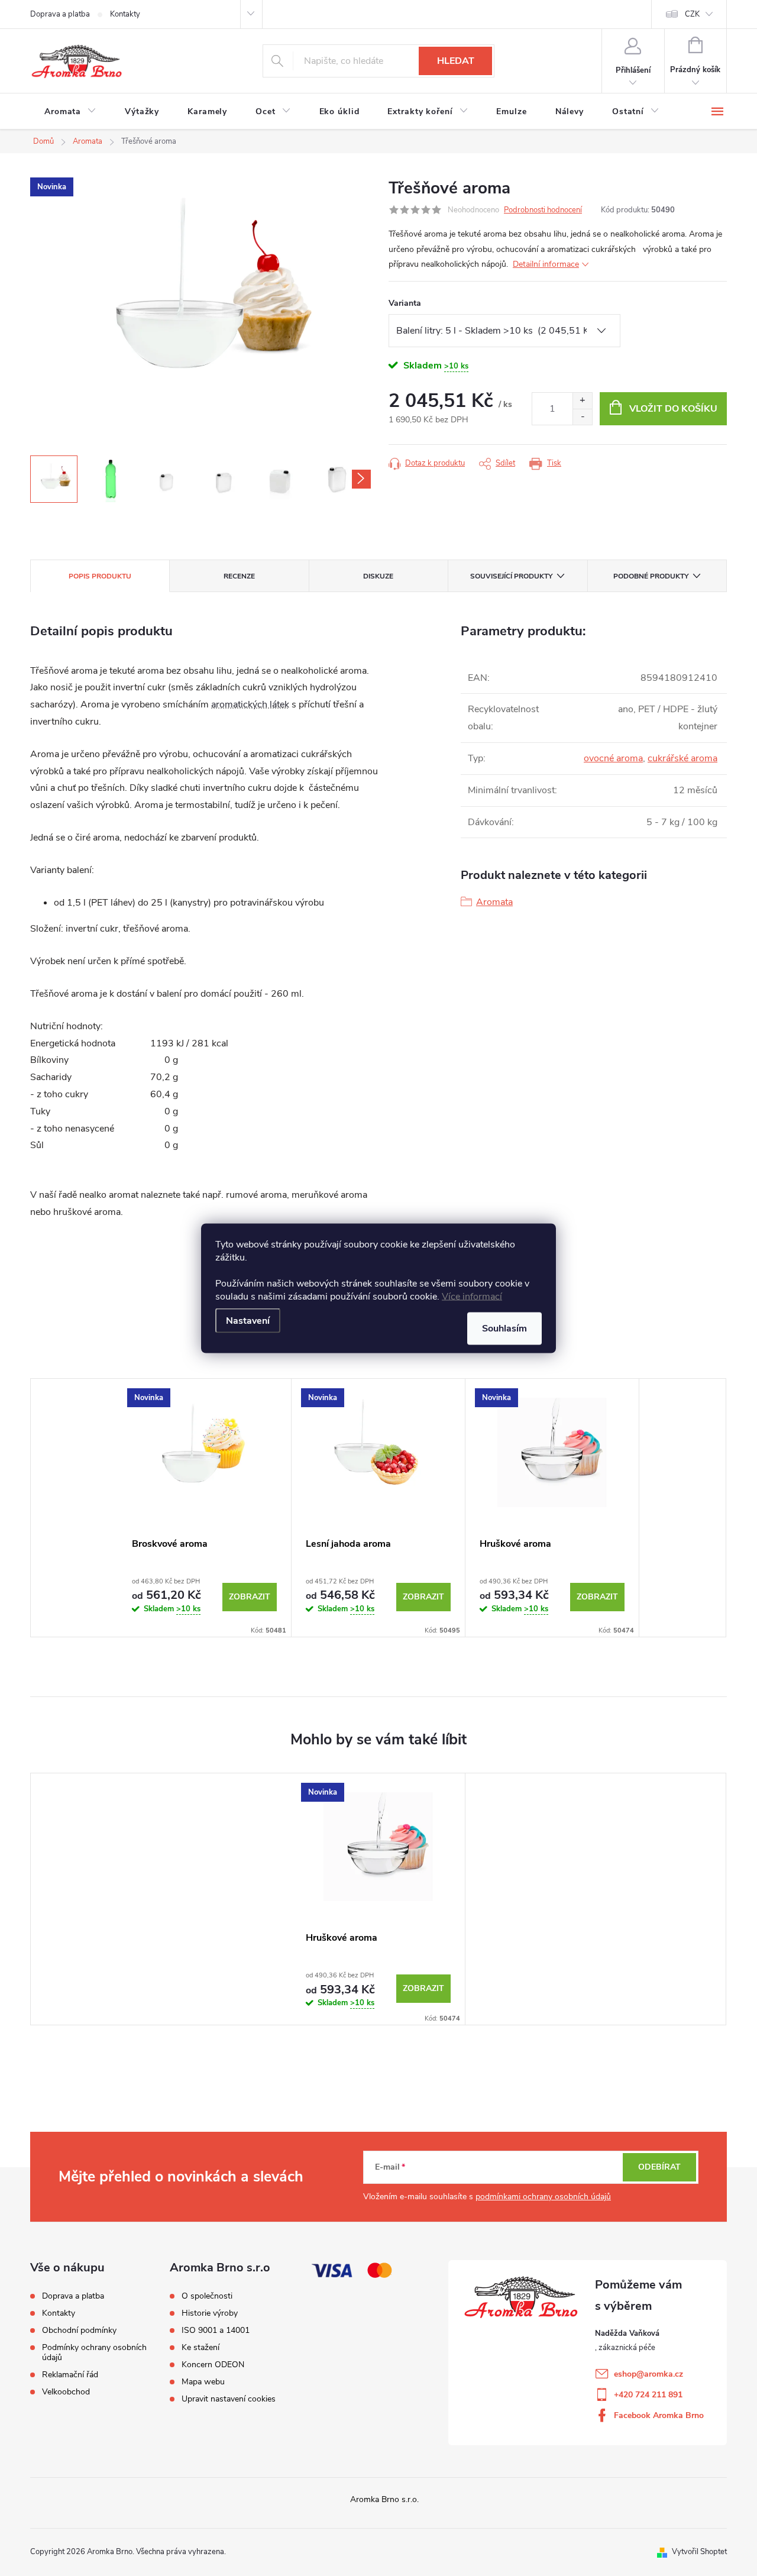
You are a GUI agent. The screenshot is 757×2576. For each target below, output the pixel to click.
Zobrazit (250, 1597)
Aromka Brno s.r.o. (384, 2499)
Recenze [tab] (239, 576)
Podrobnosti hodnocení (543, 210)
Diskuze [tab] (378, 576)
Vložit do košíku (673, 409)
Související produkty (511, 576)
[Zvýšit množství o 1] (582, 401)
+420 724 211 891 (648, 2395)
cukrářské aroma (682, 758)
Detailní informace (546, 264)
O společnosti (207, 2296)
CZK (692, 14)
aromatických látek (250, 704)
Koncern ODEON (213, 2365)
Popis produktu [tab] (100, 576)
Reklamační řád (70, 2375)
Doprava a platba (60, 14)
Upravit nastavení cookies (229, 2399)
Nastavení (248, 1320)
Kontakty (125, 14)
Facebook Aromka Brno (659, 2415)
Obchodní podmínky (79, 2330)
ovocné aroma (613, 758)
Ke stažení (200, 2348)
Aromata (494, 902)
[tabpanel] (205, 1507)
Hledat (456, 61)
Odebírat (659, 2167)
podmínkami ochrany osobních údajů (543, 2197)
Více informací (472, 1296)
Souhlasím (504, 1328)
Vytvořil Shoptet (699, 2552)
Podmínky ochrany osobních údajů (94, 2352)
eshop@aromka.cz (648, 2374)
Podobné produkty (651, 576)
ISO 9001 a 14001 (216, 2331)
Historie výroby (210, 2313)
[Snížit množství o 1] (582, 417)
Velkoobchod (66, 2392)
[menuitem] (70, 112)
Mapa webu (203, 2382)
